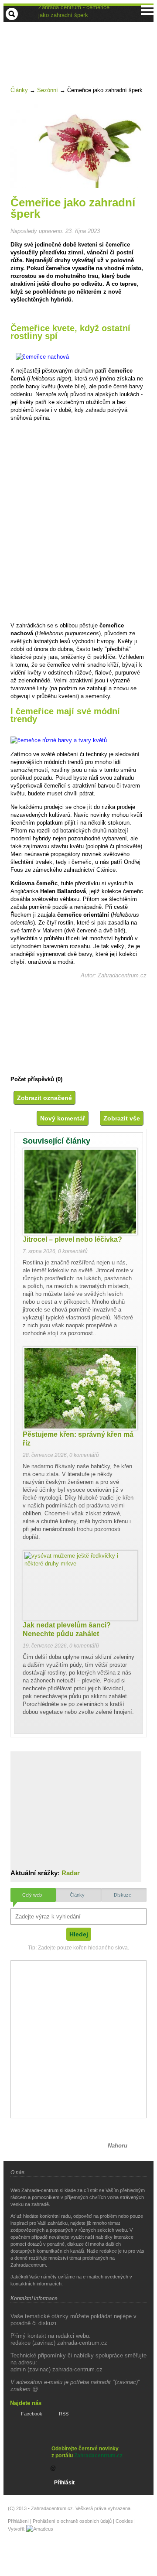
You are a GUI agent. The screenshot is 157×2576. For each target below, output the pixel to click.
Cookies (124, 2521)
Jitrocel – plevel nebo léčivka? (72, 1239)
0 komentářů (73, 1251)
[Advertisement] (82, 45)
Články (19, 90)
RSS (64, 2414)
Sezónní (48, 90)
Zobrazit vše (122, 1118)
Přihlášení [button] (18, 2521)
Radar (71, 1873)
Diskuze (123, 1895)
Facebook (32, 2414)
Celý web (32, 1895)
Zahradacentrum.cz (98, 2456)
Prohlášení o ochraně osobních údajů (72, 2521)
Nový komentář (63, 1118)
